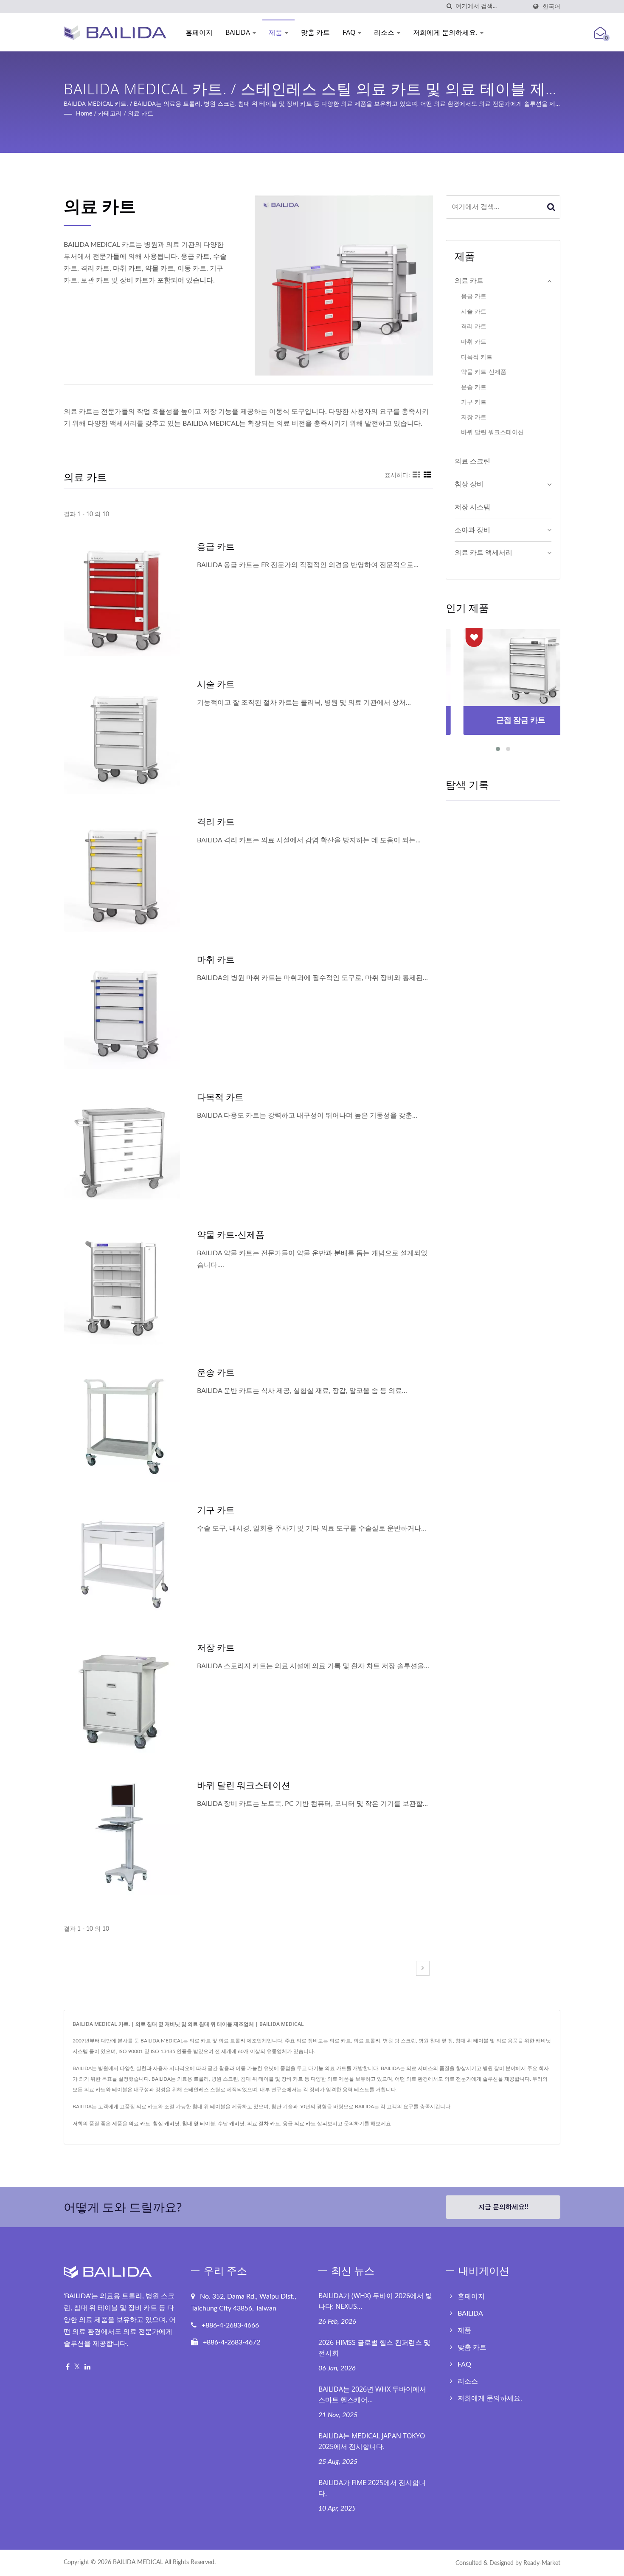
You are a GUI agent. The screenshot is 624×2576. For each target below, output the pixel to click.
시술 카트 (216, 684)
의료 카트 (141, 114)
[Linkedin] (87, 2367)
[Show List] (427, 475)
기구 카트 (216, 1510)
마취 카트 (216, 959)
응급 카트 (216, 546)
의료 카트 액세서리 (483, 553)
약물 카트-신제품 (231, 1234)
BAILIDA (239, 32)
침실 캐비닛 (166, 2124)
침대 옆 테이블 (199, 2124)
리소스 (385, 32)
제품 (276, 32)
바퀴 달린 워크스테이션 (244, 1785)
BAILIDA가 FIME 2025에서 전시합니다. (372, 2488)
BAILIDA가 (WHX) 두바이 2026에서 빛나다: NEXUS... (375, 2301)
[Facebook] (68, 2367)
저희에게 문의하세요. (446, 32)
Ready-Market (542, 2563)
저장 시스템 (472, 507)
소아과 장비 (472, 530)
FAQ (350, 32)
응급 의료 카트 (299, 2124)
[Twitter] (77, 2367)
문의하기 (354, 2124)
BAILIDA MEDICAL (138, 2562)
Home (84, 114)
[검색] (449, 7)
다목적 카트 (220, 1097)
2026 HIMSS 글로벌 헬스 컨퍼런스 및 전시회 (374, 2348)
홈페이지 (199, 32)
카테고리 (110, 114)
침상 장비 (469, 484)
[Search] (551, 207)
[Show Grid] (416, 475)
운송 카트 (216, 1372)
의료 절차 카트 (264, 2124)
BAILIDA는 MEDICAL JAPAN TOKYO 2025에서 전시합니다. (372, 2441)
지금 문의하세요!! (503, 2207)
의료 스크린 (472, 461)
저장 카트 (216, 1647)
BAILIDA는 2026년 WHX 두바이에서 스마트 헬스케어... (372, 2394)
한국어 (551, 7)
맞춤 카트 (315, 32)
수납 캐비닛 (231, 2124)
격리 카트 (216, 822)
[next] (423, 1968)
